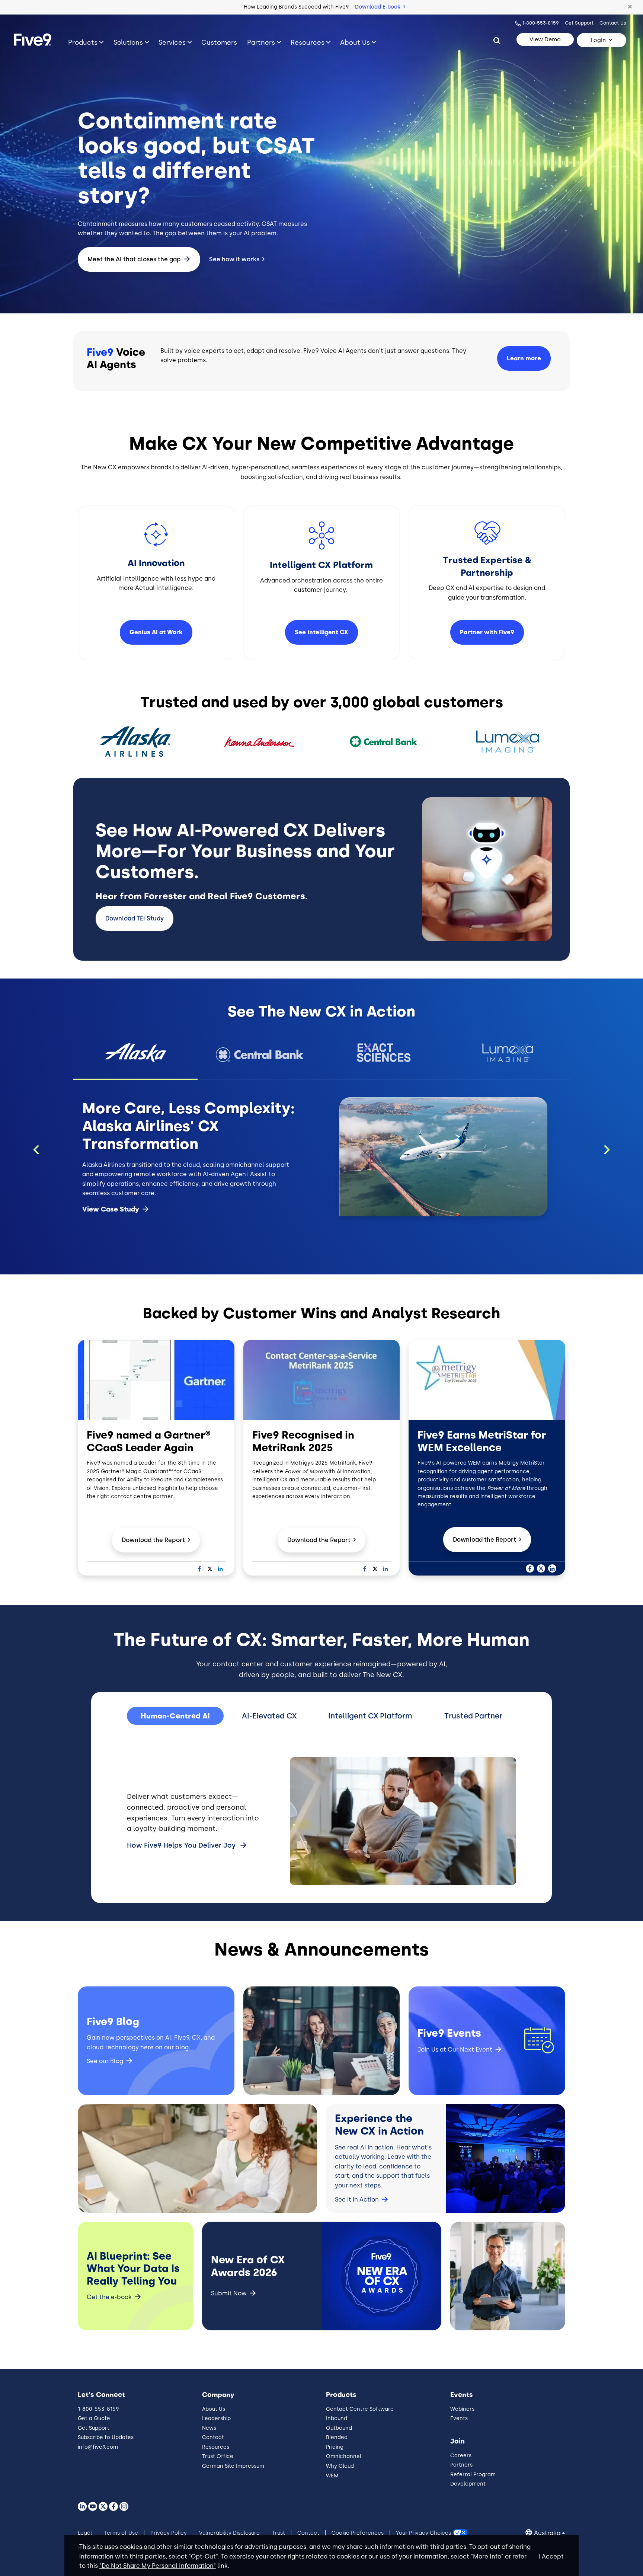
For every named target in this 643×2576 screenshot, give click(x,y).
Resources (308, 42)
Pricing (335, 2447)
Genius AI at (156, 632)
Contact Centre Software (360, 2409)
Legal (85, 2533)
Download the (153, 1540)
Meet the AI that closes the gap (134, 259)
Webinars (462, 2409)
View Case (111, 1209)
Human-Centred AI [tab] (175, 1716)
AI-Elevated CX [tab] (269, 1716)
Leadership (216, 2418)
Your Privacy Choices (423, 2533)
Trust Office (218, 2456)
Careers (461, 2456)
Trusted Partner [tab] (473, 1716)
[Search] (497, 40)
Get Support (579, 23)
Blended (337, 2437)
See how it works (234, 259)
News (209, 2428)
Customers (219, 42)
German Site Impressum (233, 2466)
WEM (332, 2476)
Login (598, 40)
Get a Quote (94, 2418)
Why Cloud (340, 2466)
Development (468, 2484)
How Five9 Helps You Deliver (181, 1845)
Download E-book (378, 7)
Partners (261, 42)
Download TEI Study (135, 918)
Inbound (337, 2418)
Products (83, 42)
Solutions (128, 42)
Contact (213, 2437)
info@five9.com (98, 2447)
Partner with (487, 632)
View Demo (545, 39)
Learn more (524, 358)
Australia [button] (547, 2533)
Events (459, 2418)
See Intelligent (321, 632)
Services (172, 42)
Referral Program (473, 2475)
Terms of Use (121, 2533)
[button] (630, 7)
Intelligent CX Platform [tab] (370, 1716)
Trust (279, 2533)
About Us (355, 42)
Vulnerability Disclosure (229, 2533)
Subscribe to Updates (106, 2437)
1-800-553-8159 (540, 23)
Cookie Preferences (358, 2533)
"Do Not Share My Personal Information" (158, 2566)
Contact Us (613, 23)
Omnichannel (344, 2456)
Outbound (339, 2428)
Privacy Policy (169, 2533)
